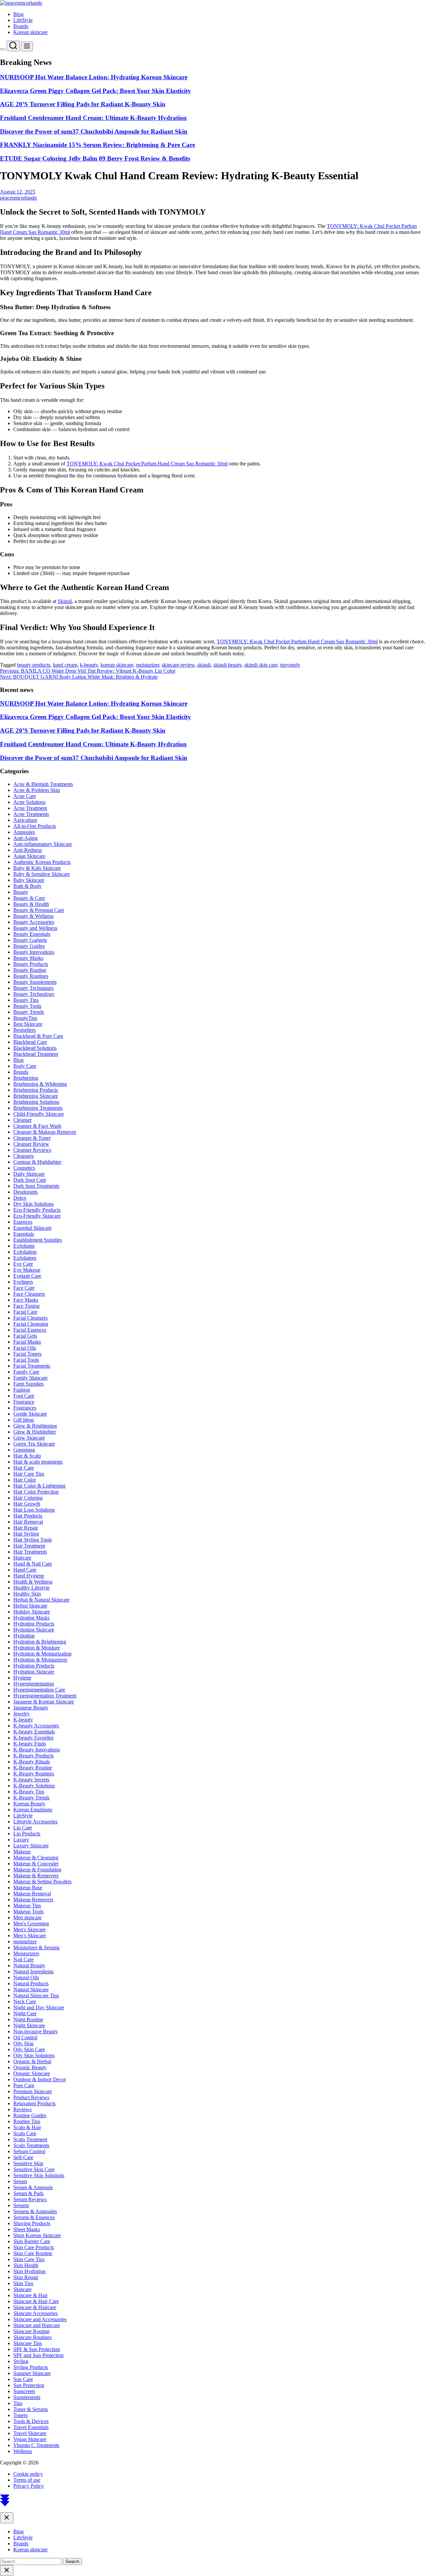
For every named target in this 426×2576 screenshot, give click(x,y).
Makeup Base (28, 1888)
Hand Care (25, 1570)
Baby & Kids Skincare (37, 868)
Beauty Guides (29, 946)
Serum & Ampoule (33, 2187)
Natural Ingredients (33, 1971)
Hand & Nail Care (33, 1564)
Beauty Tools (27, 1006)
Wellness (23, 2451)
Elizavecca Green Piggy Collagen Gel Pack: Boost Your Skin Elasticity (96, 91)
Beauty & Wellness (33, 916)
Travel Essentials (31, 2427)
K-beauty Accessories (36, 1726)
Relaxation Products (34, 2103)
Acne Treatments (31, 814)
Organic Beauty (30, 2067)
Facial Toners (27, 1354)
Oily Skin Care (29, 2049)
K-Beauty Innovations (37, 1750)
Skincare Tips (28, 2343)
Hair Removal (28, 1522)
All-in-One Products (35, 826)
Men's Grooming (31, 1924)
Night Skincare (29, 2025)
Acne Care (25, 796)
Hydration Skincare (34, 1672)
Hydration (24, 1636)
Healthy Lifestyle (31, 1588)
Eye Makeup (27, 1270)
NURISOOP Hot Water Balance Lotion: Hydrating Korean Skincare (94, 77)
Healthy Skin (27, 1594)
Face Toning (26, 1306)
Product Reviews (31, 2097)
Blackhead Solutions (35, 1048)
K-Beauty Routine (33, 1768)
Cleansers (23, 1156)
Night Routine (28, 2019)
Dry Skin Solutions (33, 1204)
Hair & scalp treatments (38, 1462)
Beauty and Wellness (35, 928)
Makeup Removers (33, 1900)
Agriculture (25, 820)
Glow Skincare (29, 1438)
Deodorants (25, 1192)
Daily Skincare (29, 1174)
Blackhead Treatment (36, 1054)
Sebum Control (29, 2151)
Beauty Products (31, 964)
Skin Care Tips (29, 2259)
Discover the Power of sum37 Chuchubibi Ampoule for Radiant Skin (94, 131)
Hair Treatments (30, 1552)
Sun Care (23, 2379)
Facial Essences (30, 1330)
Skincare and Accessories (40, 2319)
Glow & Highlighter (35, 1432)
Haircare (22, 1558)
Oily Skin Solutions (34, 2055)
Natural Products (31, 1983)
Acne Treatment (30, 808)
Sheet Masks (27, 2229)
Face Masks (26, 1300)
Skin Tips (23, 2283)
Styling (21, 2361)
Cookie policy (28, 2474)
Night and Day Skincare (39, 2007)
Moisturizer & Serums (36, 1947)
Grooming (24, 1450)
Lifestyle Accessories (35, 1822)
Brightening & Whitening (40, 1084)
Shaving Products (32, 2223)
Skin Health (26, 2265)
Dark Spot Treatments (36, 1186)
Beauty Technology (34, 994)
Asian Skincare (29, 856)
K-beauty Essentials (34, 1732)
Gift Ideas (24, 1420)
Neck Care (25, 2001)
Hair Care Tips (29, 1474)
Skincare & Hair (30, 2295)
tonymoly (290, 665)
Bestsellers (24, 1030)
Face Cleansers (29, 1294)
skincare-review (178, 665)
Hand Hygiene (29, 1576)
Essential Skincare (32, 1228)
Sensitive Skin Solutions (39, 2175)
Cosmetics (24, 1168)
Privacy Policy (29, 2486)
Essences (23, 1222)
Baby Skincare (29, 880)
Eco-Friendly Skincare (37, 1216)
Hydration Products (34, 1666)
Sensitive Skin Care (34, 2169)
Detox (20, 1198)
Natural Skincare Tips (36, 1995)
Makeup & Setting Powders (42, 1882)
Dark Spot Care (30, 1180)
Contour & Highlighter (37, 1162)
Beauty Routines (31, 976)
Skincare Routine (31, 2331)
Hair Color (25, 1480)
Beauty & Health (31, 904)
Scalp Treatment (30, 2139)
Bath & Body (27, 886)
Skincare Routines (32, 2337)
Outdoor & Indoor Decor (40, 2079)
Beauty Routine (30, 970)
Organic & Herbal (32, 2061)
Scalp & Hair (27, 2127)
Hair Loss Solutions (34, 1510)
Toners (20, 2415)
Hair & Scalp (27, 1456)
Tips (18, 2403)
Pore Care (24, 2085)
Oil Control (25, 2037)
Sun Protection (29, 2385)
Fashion (22, 1390)
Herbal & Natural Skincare (41, 1600)
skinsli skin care (261, 665)
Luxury (21, 1840)
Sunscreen (24, 2391)
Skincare (22, 2289)
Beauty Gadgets (30, 940)
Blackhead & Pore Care (38, 1036)
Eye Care (23, 1264)
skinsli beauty (227, 665)
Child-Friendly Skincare (39, 1114)
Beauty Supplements (35, 982)
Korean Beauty (29, 1804)
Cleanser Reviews (32, 1150)
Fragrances (25, 1408)
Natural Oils (26, 1977)
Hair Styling (26, 1534)
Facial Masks (27, 1342)
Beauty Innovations (34, 952)
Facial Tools (26, 1360)
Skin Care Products (34, 2247)
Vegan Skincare (30, 2439)
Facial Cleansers (30, 1318)
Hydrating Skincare (34, 1630)
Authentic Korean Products (42, 862)
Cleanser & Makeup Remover (45, 1132)
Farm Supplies (28, 1384)
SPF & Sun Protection (37, 2349)
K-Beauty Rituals (32, 1762)
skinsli (204, 665)
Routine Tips (27, 2121)
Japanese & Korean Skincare (44, 1702)
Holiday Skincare (32, 1612)
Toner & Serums (31, 2409)
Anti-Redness (28, 850)
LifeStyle (23, 20)
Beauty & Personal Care (39, 910)
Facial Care (25, 1312)
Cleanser (22, 1120)
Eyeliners (23, 1282)
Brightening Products (36, 1090)
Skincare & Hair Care (36, 2301)
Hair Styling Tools (33, 1540)
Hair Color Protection (36, 1492)
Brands (21, 26)
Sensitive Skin (28, 2163)
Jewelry (21, 1714)
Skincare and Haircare (37, 2325)
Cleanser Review (31, 1144)
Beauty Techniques (33, 988)
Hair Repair (26, 1528)
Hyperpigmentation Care (39, 1690)
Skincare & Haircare (35, 2307)
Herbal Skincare (30, 1606)
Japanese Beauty (31, 1708)
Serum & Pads (28, 2193)
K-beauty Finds (30, 1744)
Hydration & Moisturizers (40, 1660)
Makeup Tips (27, 1906)
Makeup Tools (28, 1912)
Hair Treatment (29, 1546)
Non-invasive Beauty (36, 2031)
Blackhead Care (30, 1042)
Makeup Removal (32, 1894)
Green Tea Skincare (34, 1444)
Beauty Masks (28, 958)
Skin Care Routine (33, 2253)
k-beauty (89, 665)
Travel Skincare (30, 2433)
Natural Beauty (29, 1965)
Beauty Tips (26, 1000)
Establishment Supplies (38, 1240)
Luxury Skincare (31, 1846)
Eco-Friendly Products (37, 1210)
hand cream (65, 665)
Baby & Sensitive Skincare (42, 874)
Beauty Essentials (32, 934)
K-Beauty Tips (29, 1792)
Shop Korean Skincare (37, 2235)
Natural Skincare (31, 1989)
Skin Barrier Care (32, 2241)
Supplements (27, 2397)
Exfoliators (25, 1258)
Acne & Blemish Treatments (43, 784)
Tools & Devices (31, 2421)
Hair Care (24, 1468)
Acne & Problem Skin (37, 790)
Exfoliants (24, 1246)
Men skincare (27, 1918)
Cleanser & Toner (32, 1138)
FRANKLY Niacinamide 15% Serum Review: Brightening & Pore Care (98, 145)
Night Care (25, 2013)
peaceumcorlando (18, 198)
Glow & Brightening (35, 1426)
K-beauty (23, 1720)
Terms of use (27, 2480)
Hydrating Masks (31, 1618)
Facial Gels (25, 1336)
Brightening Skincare (36, 1096)
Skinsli (65, 601)
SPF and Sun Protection (38, 2355)
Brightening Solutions (36, 1102)
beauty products (34, 665)
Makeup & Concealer (36, 1864)
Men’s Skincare (30, 1935)
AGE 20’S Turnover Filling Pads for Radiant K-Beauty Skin (83, 104)
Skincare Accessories (35, 2313)
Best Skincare (28, 1024)
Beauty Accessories (34, 922)
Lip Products (27, 1834)
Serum (20, 2181)
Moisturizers (26, 1953)
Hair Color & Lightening (39, 1486)
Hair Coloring (28, 1498)
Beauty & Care (29, 898)
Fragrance (24, 1402)
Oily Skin (23, 2043)
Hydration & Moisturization (42, 1654)
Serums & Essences (34, 2217)
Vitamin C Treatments (36, 2445)
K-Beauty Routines (34, 1774)
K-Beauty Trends (31, 1798)
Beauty (21, 892)
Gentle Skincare (30, 1414)
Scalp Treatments (31, 2145)
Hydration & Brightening (40, 1642)
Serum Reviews (30, 2199)
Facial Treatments (32, 1366)
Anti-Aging (25, 838)
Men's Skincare (29, 1930)
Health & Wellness (33, 1582)
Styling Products (31, 2367)
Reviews (22, 2109)
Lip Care (23, 1828)
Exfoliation (25, 1252)
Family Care (26, 1372)
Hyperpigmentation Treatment (45, 1696)
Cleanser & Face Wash (37, 1126)
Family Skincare (30, 1378)
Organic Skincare (32, 2073)
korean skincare (117, 665)
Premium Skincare (33, 2091)
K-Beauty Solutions (34, 1786)
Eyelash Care (27, 1276)
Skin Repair (26, 2277)
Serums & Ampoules (35, 2211)
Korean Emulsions (33, 1810)
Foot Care (24, 1396)
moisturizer (148, 665)
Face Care (24, 1288)
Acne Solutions (29, 802)
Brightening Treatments (38, 1108)
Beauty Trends (29, 1012)
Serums (21, 2205)
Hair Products (28, 1516)
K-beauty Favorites (33, 1738)
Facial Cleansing (31, 1324)
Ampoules (24, 832)
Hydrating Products (34, 1624)
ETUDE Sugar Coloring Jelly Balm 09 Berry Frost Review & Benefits (95, 158)
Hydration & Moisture (37, 1648)
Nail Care (23, 1959)
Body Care (25, 1066)
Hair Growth (27, 1504)
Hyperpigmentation (34, 1684)
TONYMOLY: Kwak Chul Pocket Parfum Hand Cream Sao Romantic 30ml (147, 464)
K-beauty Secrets (31, 1780)
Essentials (24, 1234)
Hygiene (22, 1678)
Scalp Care (25, 2133)
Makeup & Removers (36, 1876)
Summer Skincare (32, 2373)
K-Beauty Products (33, 1756)
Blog (18, 14)
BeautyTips (25, 1018)
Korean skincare (30, 32)
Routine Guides (30, 2115)
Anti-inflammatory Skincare (43, 844)
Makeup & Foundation (37, 1870)
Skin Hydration (29, 2271)
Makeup (22, 1852)
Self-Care (23, 2157)
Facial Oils (25, 1348)
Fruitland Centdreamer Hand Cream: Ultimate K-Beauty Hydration (93, 118)
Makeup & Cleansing (36, 1858)
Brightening (26, 1078)
